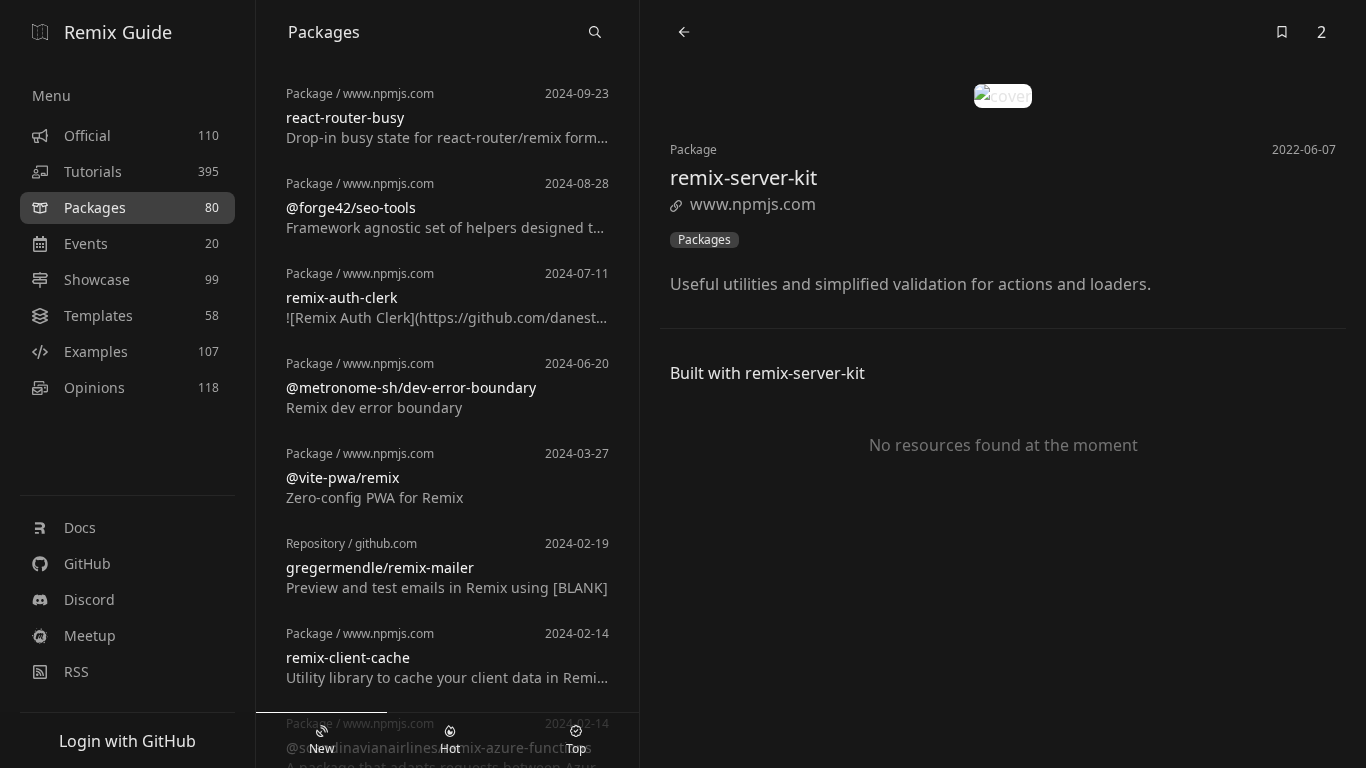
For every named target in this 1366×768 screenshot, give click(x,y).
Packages (704, 240)
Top (576, 748)
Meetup (90, 635)
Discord (89, 599)
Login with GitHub (127, 741)
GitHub (87, 563)
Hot (450, 748)
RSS (76, 671)
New (321, 748)
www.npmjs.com (753, 204)
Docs (80, 527)
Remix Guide (118, 32)
